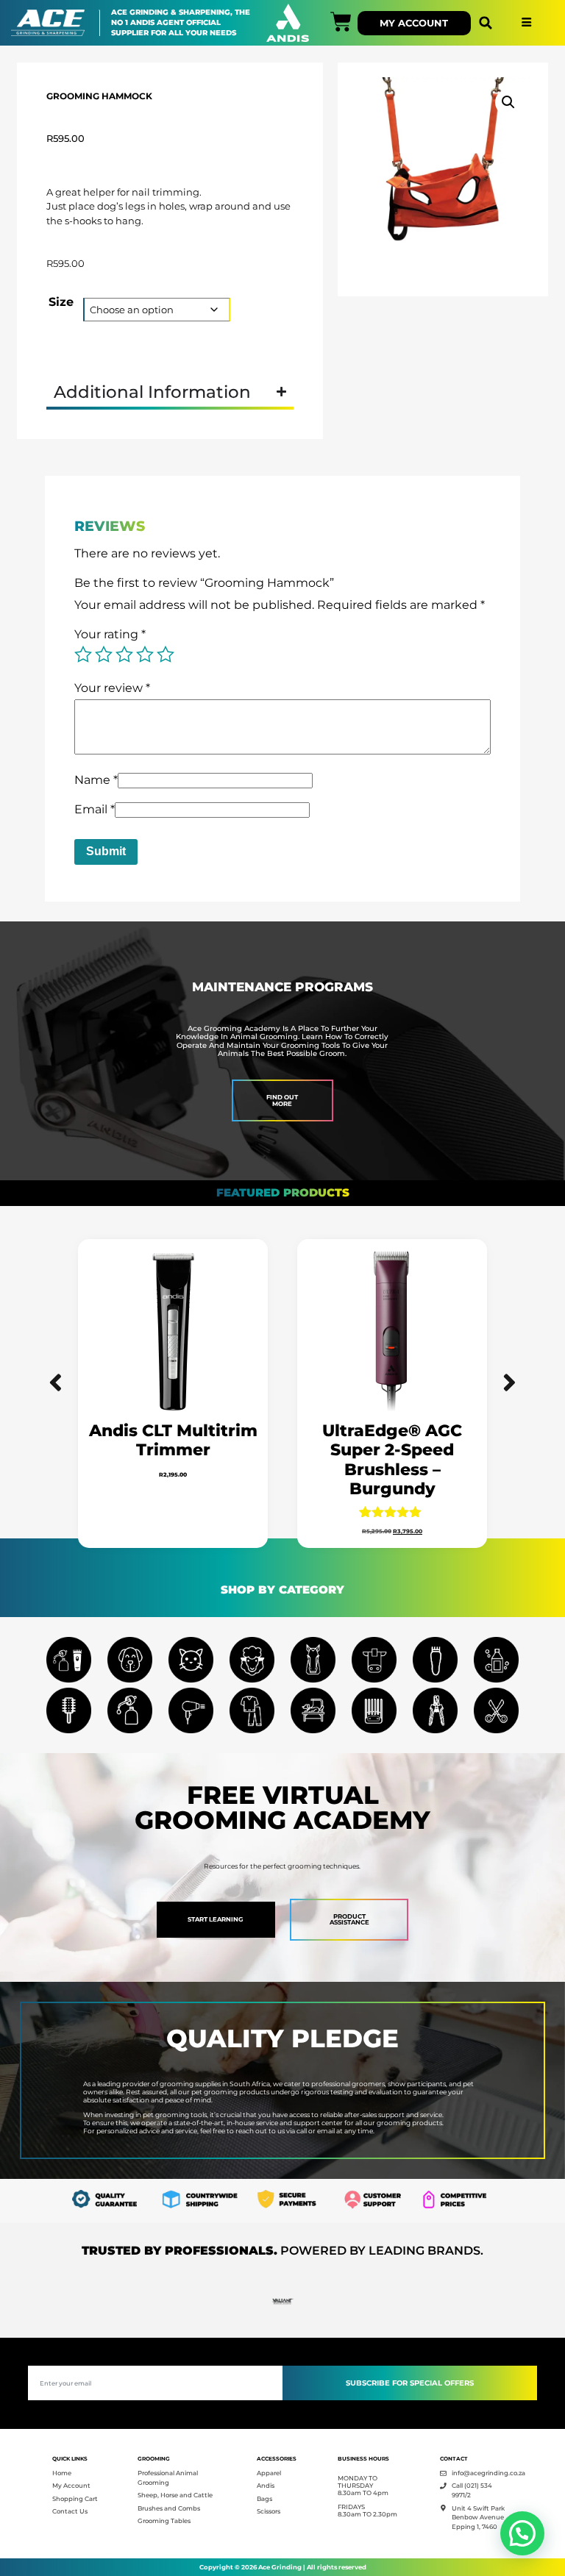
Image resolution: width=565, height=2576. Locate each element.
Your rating (110, 634)
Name (96, 780)
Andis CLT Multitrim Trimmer (173, 1440)
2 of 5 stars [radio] (104, 654)
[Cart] (341, 22)
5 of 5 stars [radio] (166, 654)
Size (61, 302)
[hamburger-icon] (526, 23)
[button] (486, 23)
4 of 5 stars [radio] (145, 654)
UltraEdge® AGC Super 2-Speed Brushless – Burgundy (392, 1460)
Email (95, 809)
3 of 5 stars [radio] (124, 654)
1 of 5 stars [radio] (83, 654)
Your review (112, 688)
